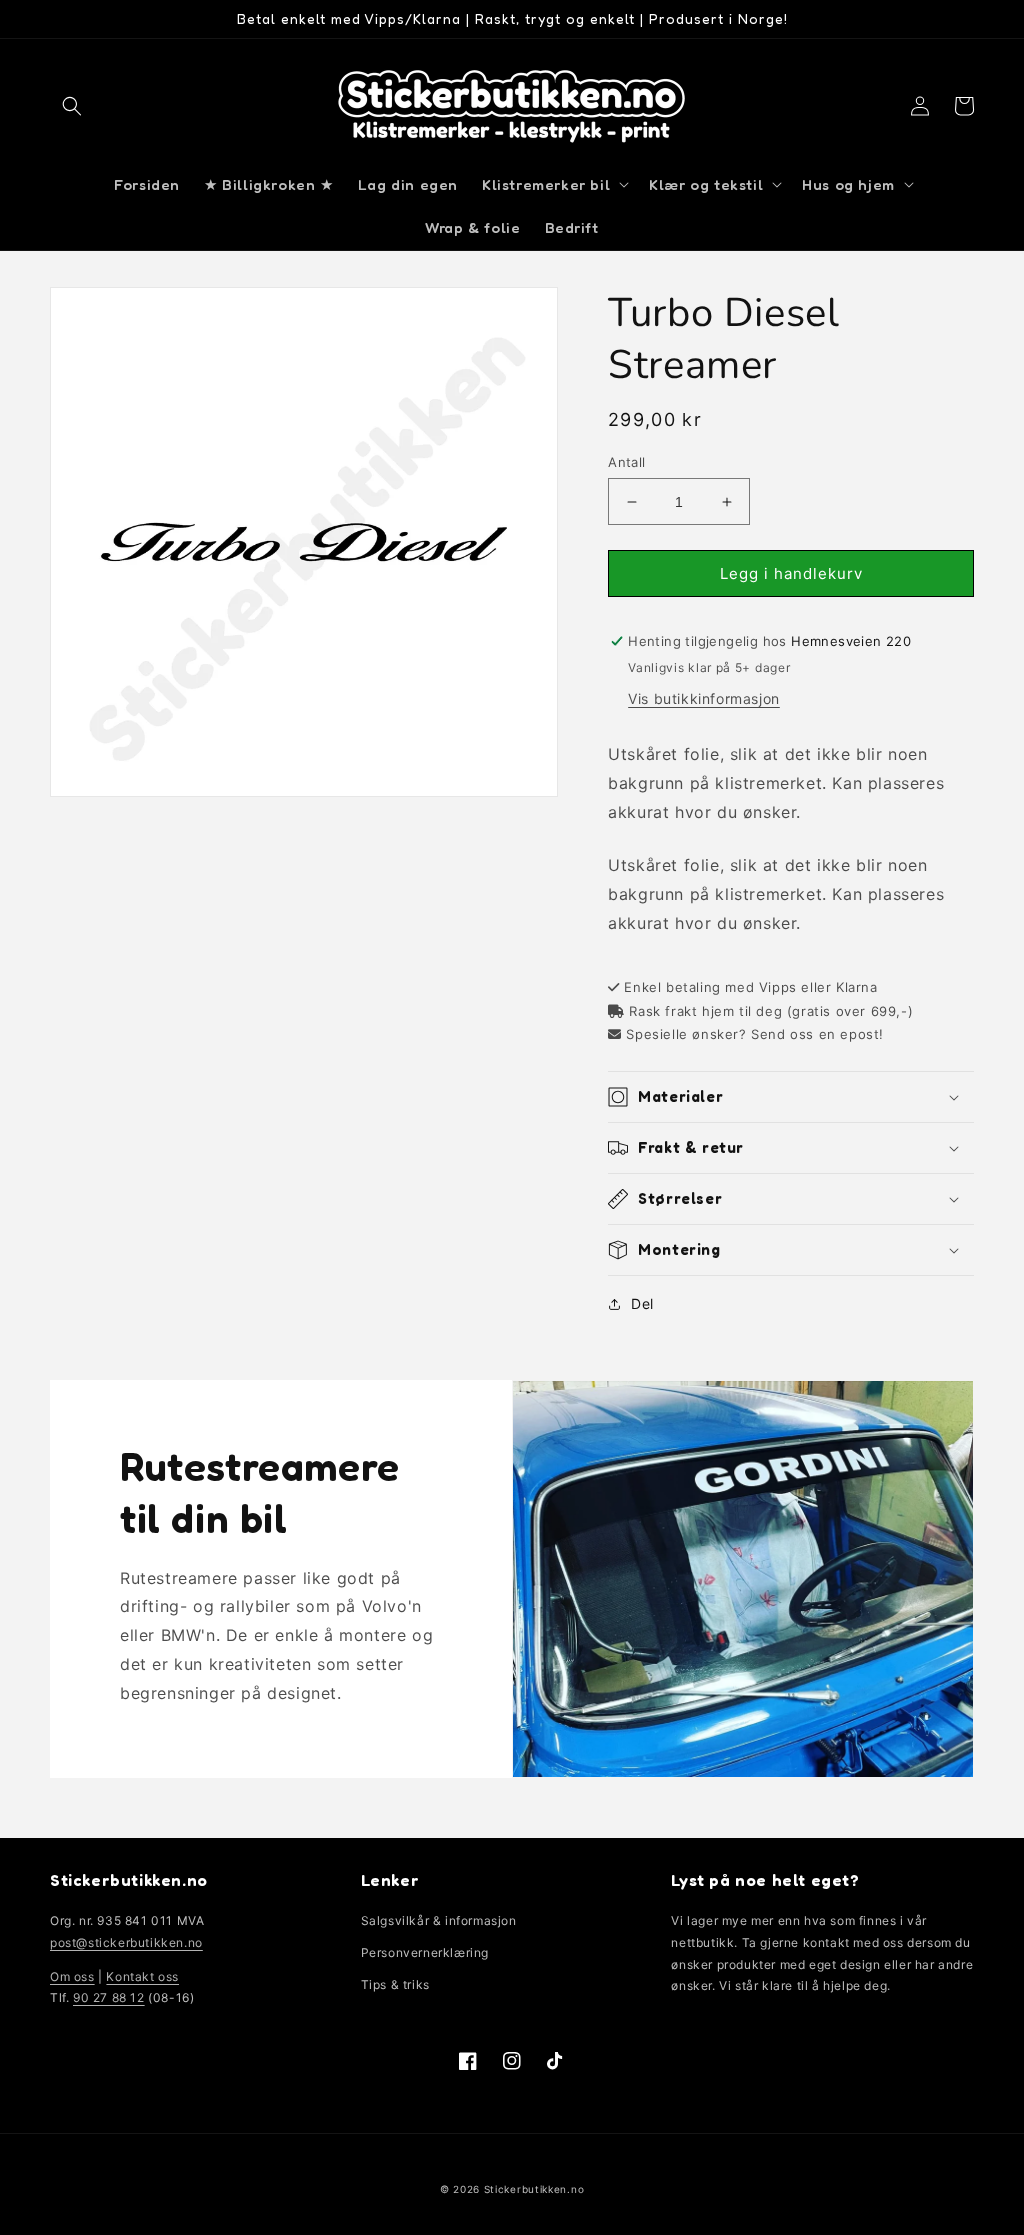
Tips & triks (395, 1984)
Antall (626, 462)
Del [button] (642, 1303)
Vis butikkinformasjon (704, 698)
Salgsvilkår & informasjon (439, 1920)
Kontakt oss (142, 1976)
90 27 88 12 (109, 1997)
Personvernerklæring (425, 1952)
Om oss (72, 1976)
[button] (72, 106)
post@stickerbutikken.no (126, 1942)
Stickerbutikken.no (534, 2189)
